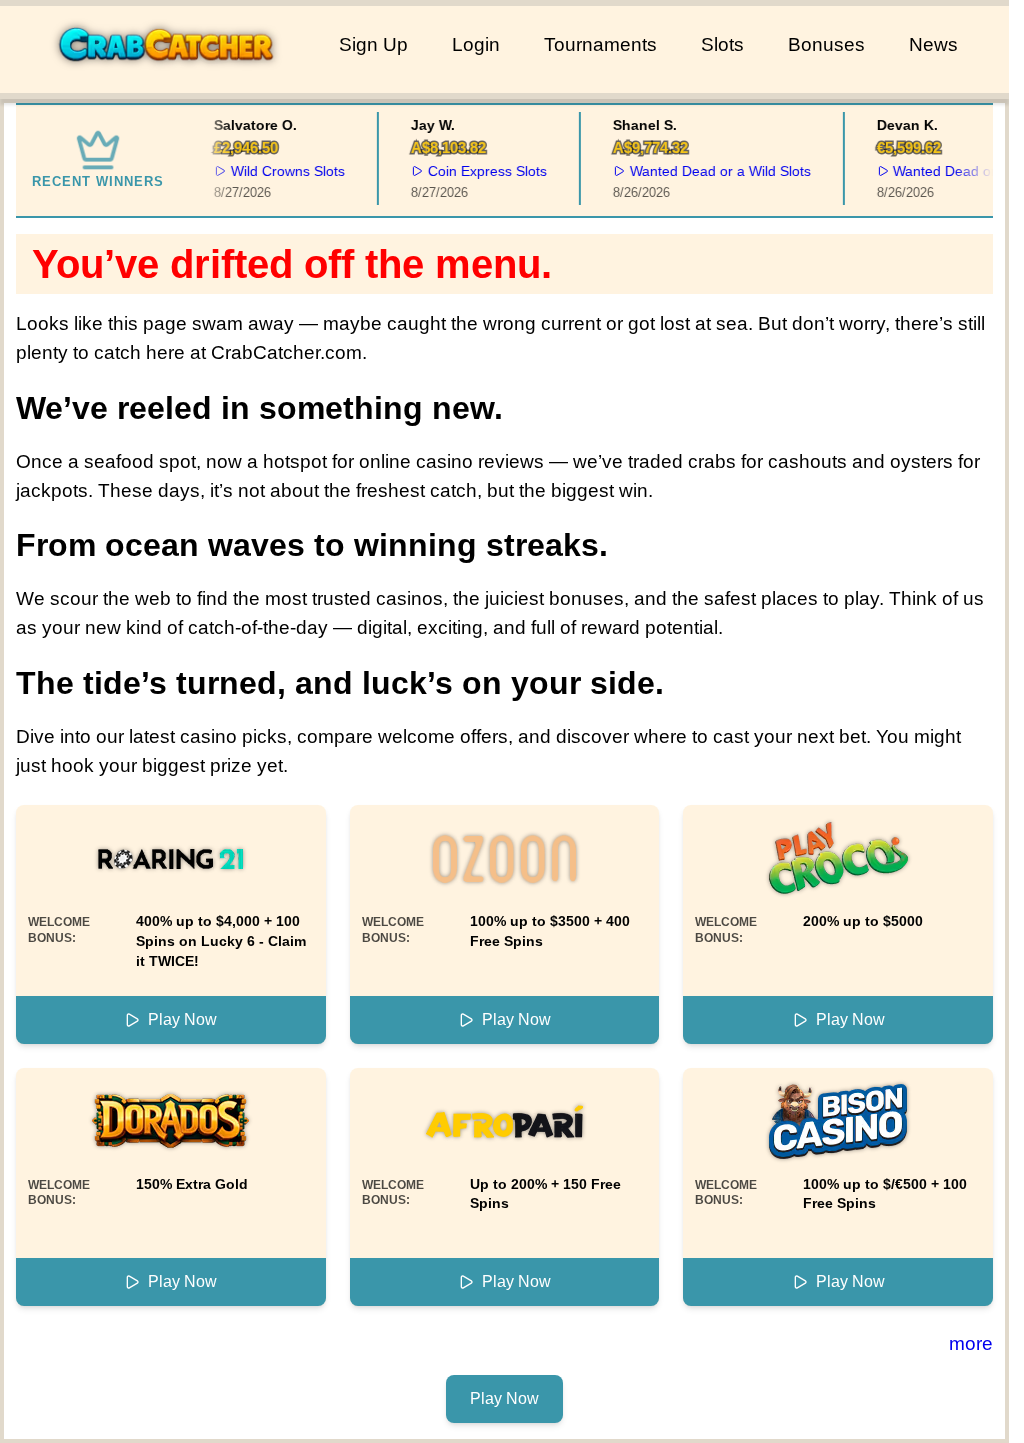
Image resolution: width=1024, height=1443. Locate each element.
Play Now (182, 1019)
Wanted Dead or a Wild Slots (713, 171)
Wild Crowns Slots (281, 171)
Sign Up (373, 44)
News (933, 44)
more (971, 1343)
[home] (165, 79)
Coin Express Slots (480, 171)
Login (476, 44)
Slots (722, 44)
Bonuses (826, 44)
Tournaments (600, 44)
